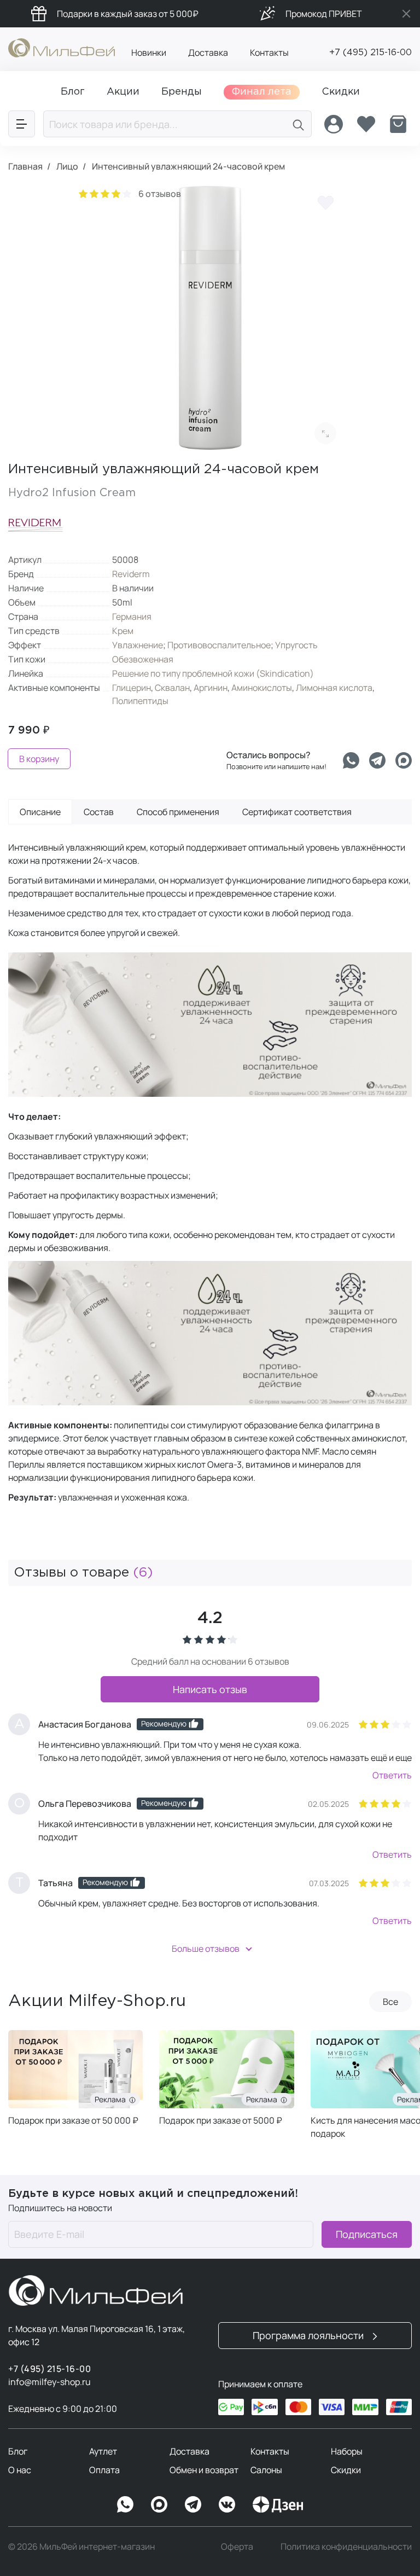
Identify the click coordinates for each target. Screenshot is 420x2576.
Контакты (269, 53)
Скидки (346, 2470)
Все (390, 2002)
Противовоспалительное (219, 645)
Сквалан (172, 688)
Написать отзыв (210, 1689)
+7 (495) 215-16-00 (371, 53)
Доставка (208, 53)
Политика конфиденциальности (346, 2546)
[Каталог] (22, 124)
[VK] (227, 2504)
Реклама (112, 2099)
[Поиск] (299, 124)
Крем (123, 631)
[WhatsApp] (125, 2504)
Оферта (237, 2546)
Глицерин (132, 688)
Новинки (149, 53)
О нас (20, 2470)
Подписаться (367, 2234)
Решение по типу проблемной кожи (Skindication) (213, 673)
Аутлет (103, 2451)
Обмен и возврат (204, 2470)
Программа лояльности (309, 2335)
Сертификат (297, 812)
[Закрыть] (406, 14)
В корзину (39, 759)
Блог (18, 2451)
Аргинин (211, 688)
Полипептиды (140, 701)
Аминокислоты (262, 688)
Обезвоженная (143, 659)
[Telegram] (377, 760)
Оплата (104, 2470)
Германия (132, 617)
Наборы (347, 2451)
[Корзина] (398, 124)
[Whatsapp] (351, 760)
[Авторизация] (334, 124)
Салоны (266, 2470)
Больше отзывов (206, 1949)
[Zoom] (325, 433)
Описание (40, 812)
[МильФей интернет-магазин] (62, 47)
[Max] (159, 2504)
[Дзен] (278, 2504)
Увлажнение (138, 645)
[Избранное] (366, 124)
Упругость (296, 645)
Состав (99, 812)
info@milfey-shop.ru (49, 2382)
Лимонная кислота (334, 688)
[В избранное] (325, 202)
